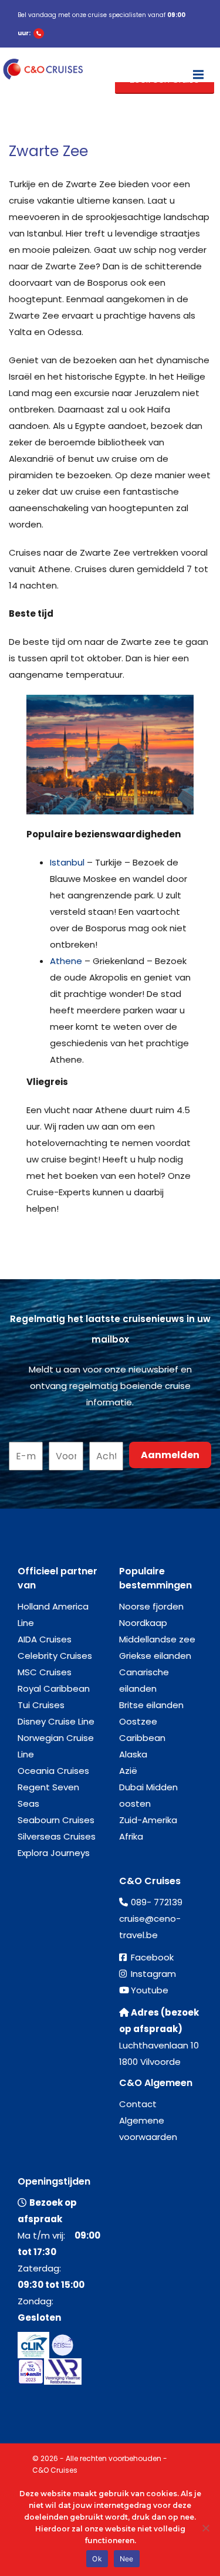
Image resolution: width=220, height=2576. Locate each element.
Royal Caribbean (54, 1688)
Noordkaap (143, 1623)
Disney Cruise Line (56, 1721)
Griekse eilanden (155, 1656)
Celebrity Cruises (55, 1656)
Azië (128, 1771)
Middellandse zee (157, 1639)
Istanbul (67, 862)
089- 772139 (157, 1902)
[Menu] (198, 69)
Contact (138, 2104)
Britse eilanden (151, 1705)
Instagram (153, 1974)
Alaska (133, 1754)
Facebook (152, 1957)
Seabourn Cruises (56, 1820)
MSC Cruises (45, 1672)
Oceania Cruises (53, 1771)
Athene (66, 961)
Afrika (131, 1836)
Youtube (150, 1990)
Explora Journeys (54, 1853)
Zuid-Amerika (148, 1820)
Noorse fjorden (151, 1606)
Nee (127, 2559)
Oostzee (138, 1721)
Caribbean (142, 1738)
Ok (97, 2559)
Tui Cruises (41, 1705)
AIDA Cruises (45, 1639)
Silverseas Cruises (57, 1836)
